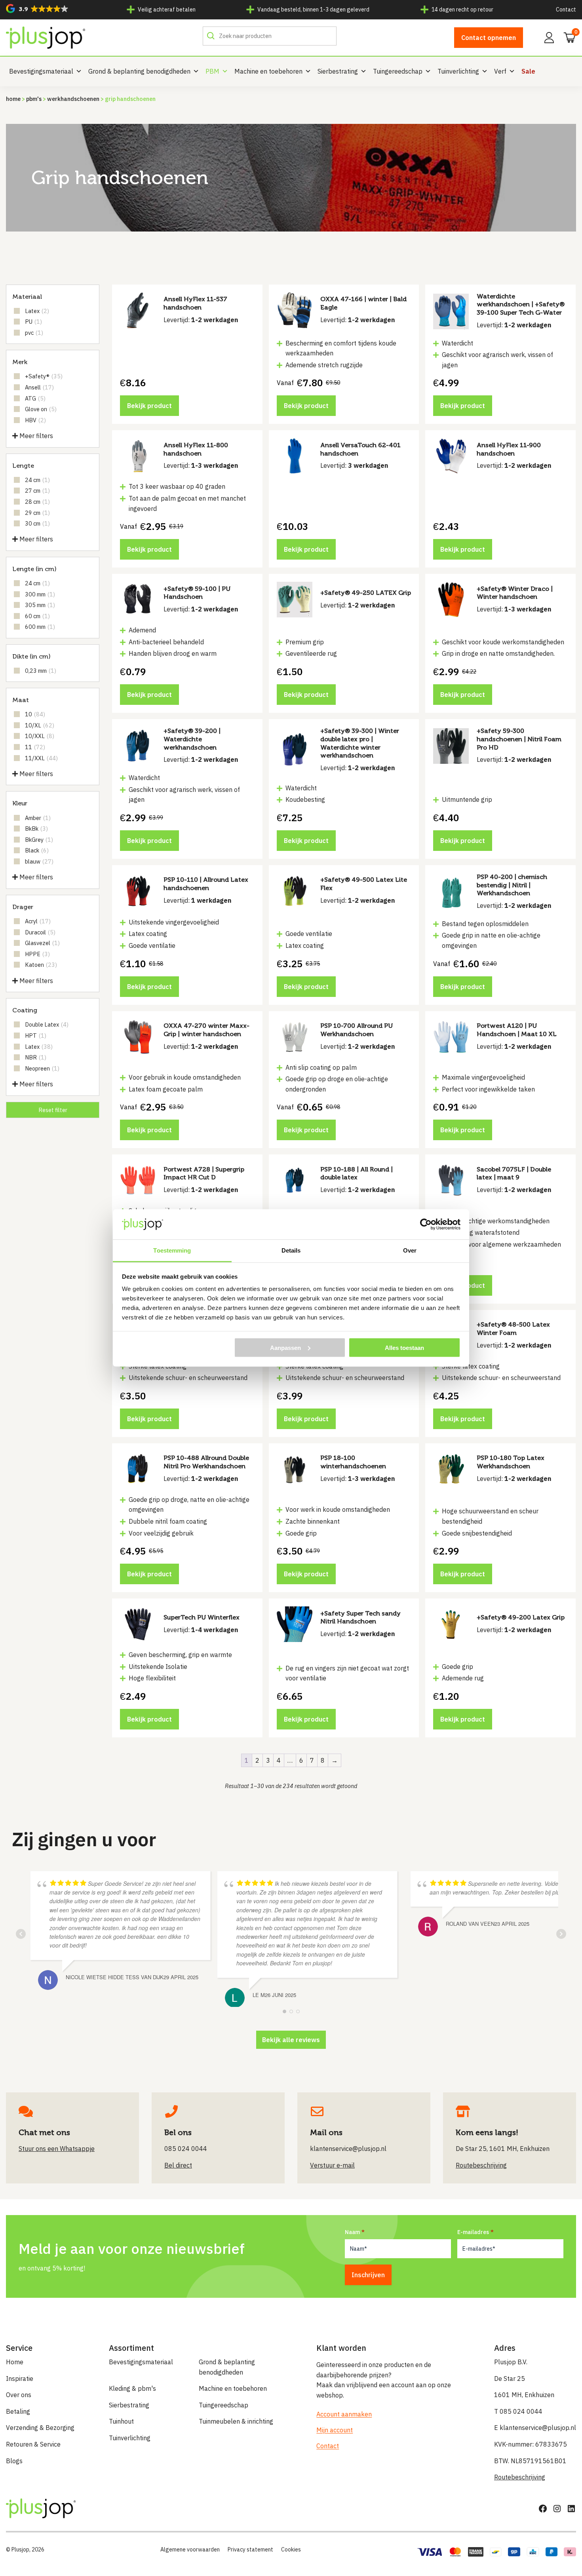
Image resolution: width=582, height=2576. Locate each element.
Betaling (18, 2411)
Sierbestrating (338, 71)
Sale (528, 71)
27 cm (37, 491)
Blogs (14, 2461)
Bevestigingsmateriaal (41, 71)
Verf (500, 71)
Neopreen (42, 1068)
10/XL (40, 725)
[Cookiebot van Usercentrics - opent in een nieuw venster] (426, 1224)
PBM (212, 71)
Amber (38, 818)
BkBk (36, 829)
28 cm (37, 502)
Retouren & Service (33, 2444)
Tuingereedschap (398, 71)
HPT (36, 1036)
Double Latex (47, 1024)
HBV (35, 420)
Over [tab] (410, 1250)
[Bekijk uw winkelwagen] (567, 37)
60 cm (37, 616)
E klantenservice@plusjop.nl (535, 2428)
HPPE (37, 954)
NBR (36, 1057)
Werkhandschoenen (73, 99)
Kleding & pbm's (132, 2388)
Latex (37, 311)
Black (37, 850)
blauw (39, 861)
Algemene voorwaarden (190, 2549)
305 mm (40, 605)
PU (33, 322)
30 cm (37, 523)
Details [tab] (291, 1250)
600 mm (40, 627)
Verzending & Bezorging (40, 2428)
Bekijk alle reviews (291, 2040)
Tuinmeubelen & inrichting (236, 2421)
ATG (35, 398)
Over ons (19, 2395)
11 (35, 747)
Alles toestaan (404, 1347)
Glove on (41, 409)
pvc (34, 333)
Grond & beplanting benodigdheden (139, 71)
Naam (352, 2232)
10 (35, 714)
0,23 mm (41, 671)
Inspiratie (20, 2379)
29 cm (37, 513)
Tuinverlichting (458, 71)
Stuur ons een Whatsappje (57, 2149)
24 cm (37, 480)
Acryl (38, 921)
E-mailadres (473, 2232)
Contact (566, 9)
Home (13, 99)
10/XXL (40, 736)
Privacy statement (250, 2549)
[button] (37, 9)
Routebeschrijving (520, 2477)
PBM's (34, 99)
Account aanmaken (344, 2414)
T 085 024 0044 (518, 2411)
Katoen (41, 965)
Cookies (291, 2549)
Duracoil (40, 932)
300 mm (40, 594)
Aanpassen (285, 1347)
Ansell (39, 387)
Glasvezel (42, 943)
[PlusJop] (46, 38)
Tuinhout (121, 2421)
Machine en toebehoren (268, 71)
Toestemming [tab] (172, 1250)
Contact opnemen (489, 38)
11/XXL (41, 758)
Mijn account (335, 2430)
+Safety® (44, 376)
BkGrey (39, 840)
